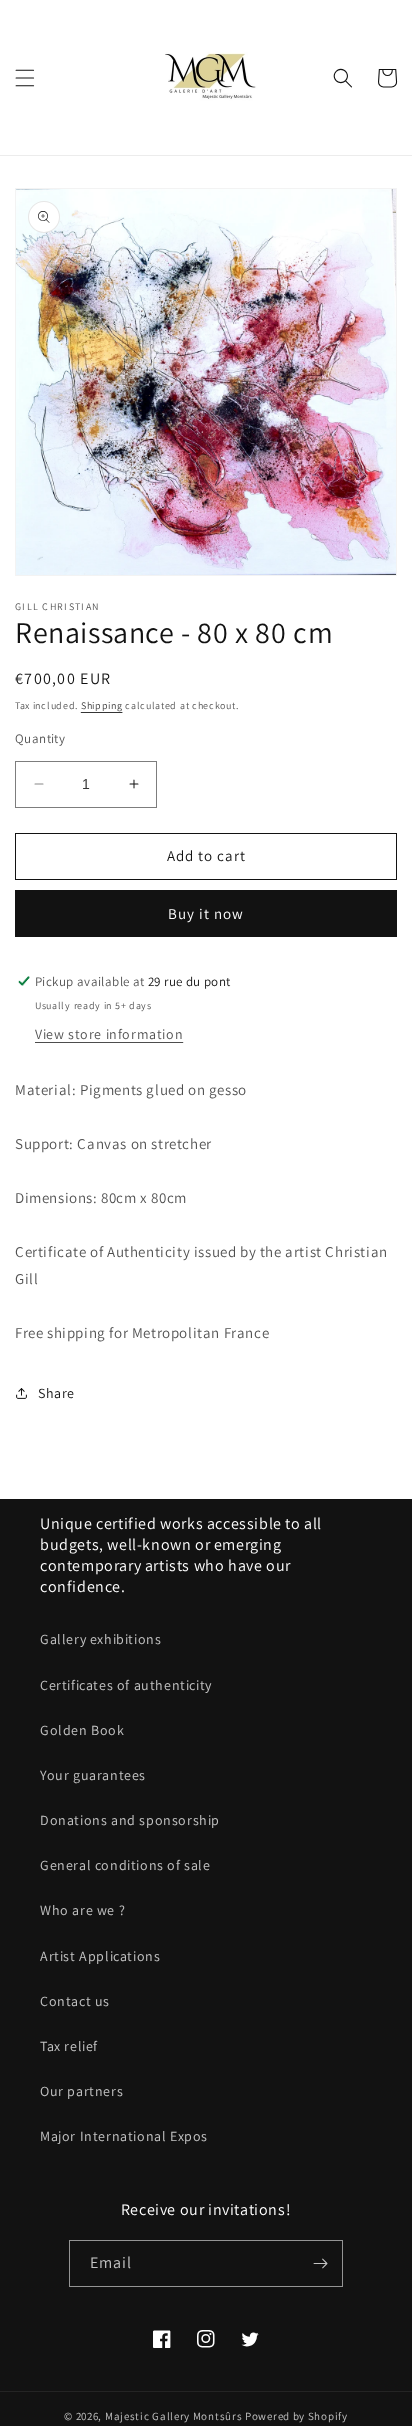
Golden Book (82, 1730)
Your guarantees (93, 1775)
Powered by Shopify (296, 2416)
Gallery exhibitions (100, 1639)
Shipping (102, 705)
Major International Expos (124, 2136)
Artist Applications (100, 1956)
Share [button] (56, 1393)
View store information (109, 1034)
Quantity (40, 738)
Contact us (75, 2001)
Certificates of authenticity (126, 1685)
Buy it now (206, 913)
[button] (25, 78)
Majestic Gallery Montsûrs (174, 2416)
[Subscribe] (320, 2263)
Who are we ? (82, 1910)
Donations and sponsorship (130, 1820)
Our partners (81, 2091)
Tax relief (69, 2046)
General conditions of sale (125, 1865)
